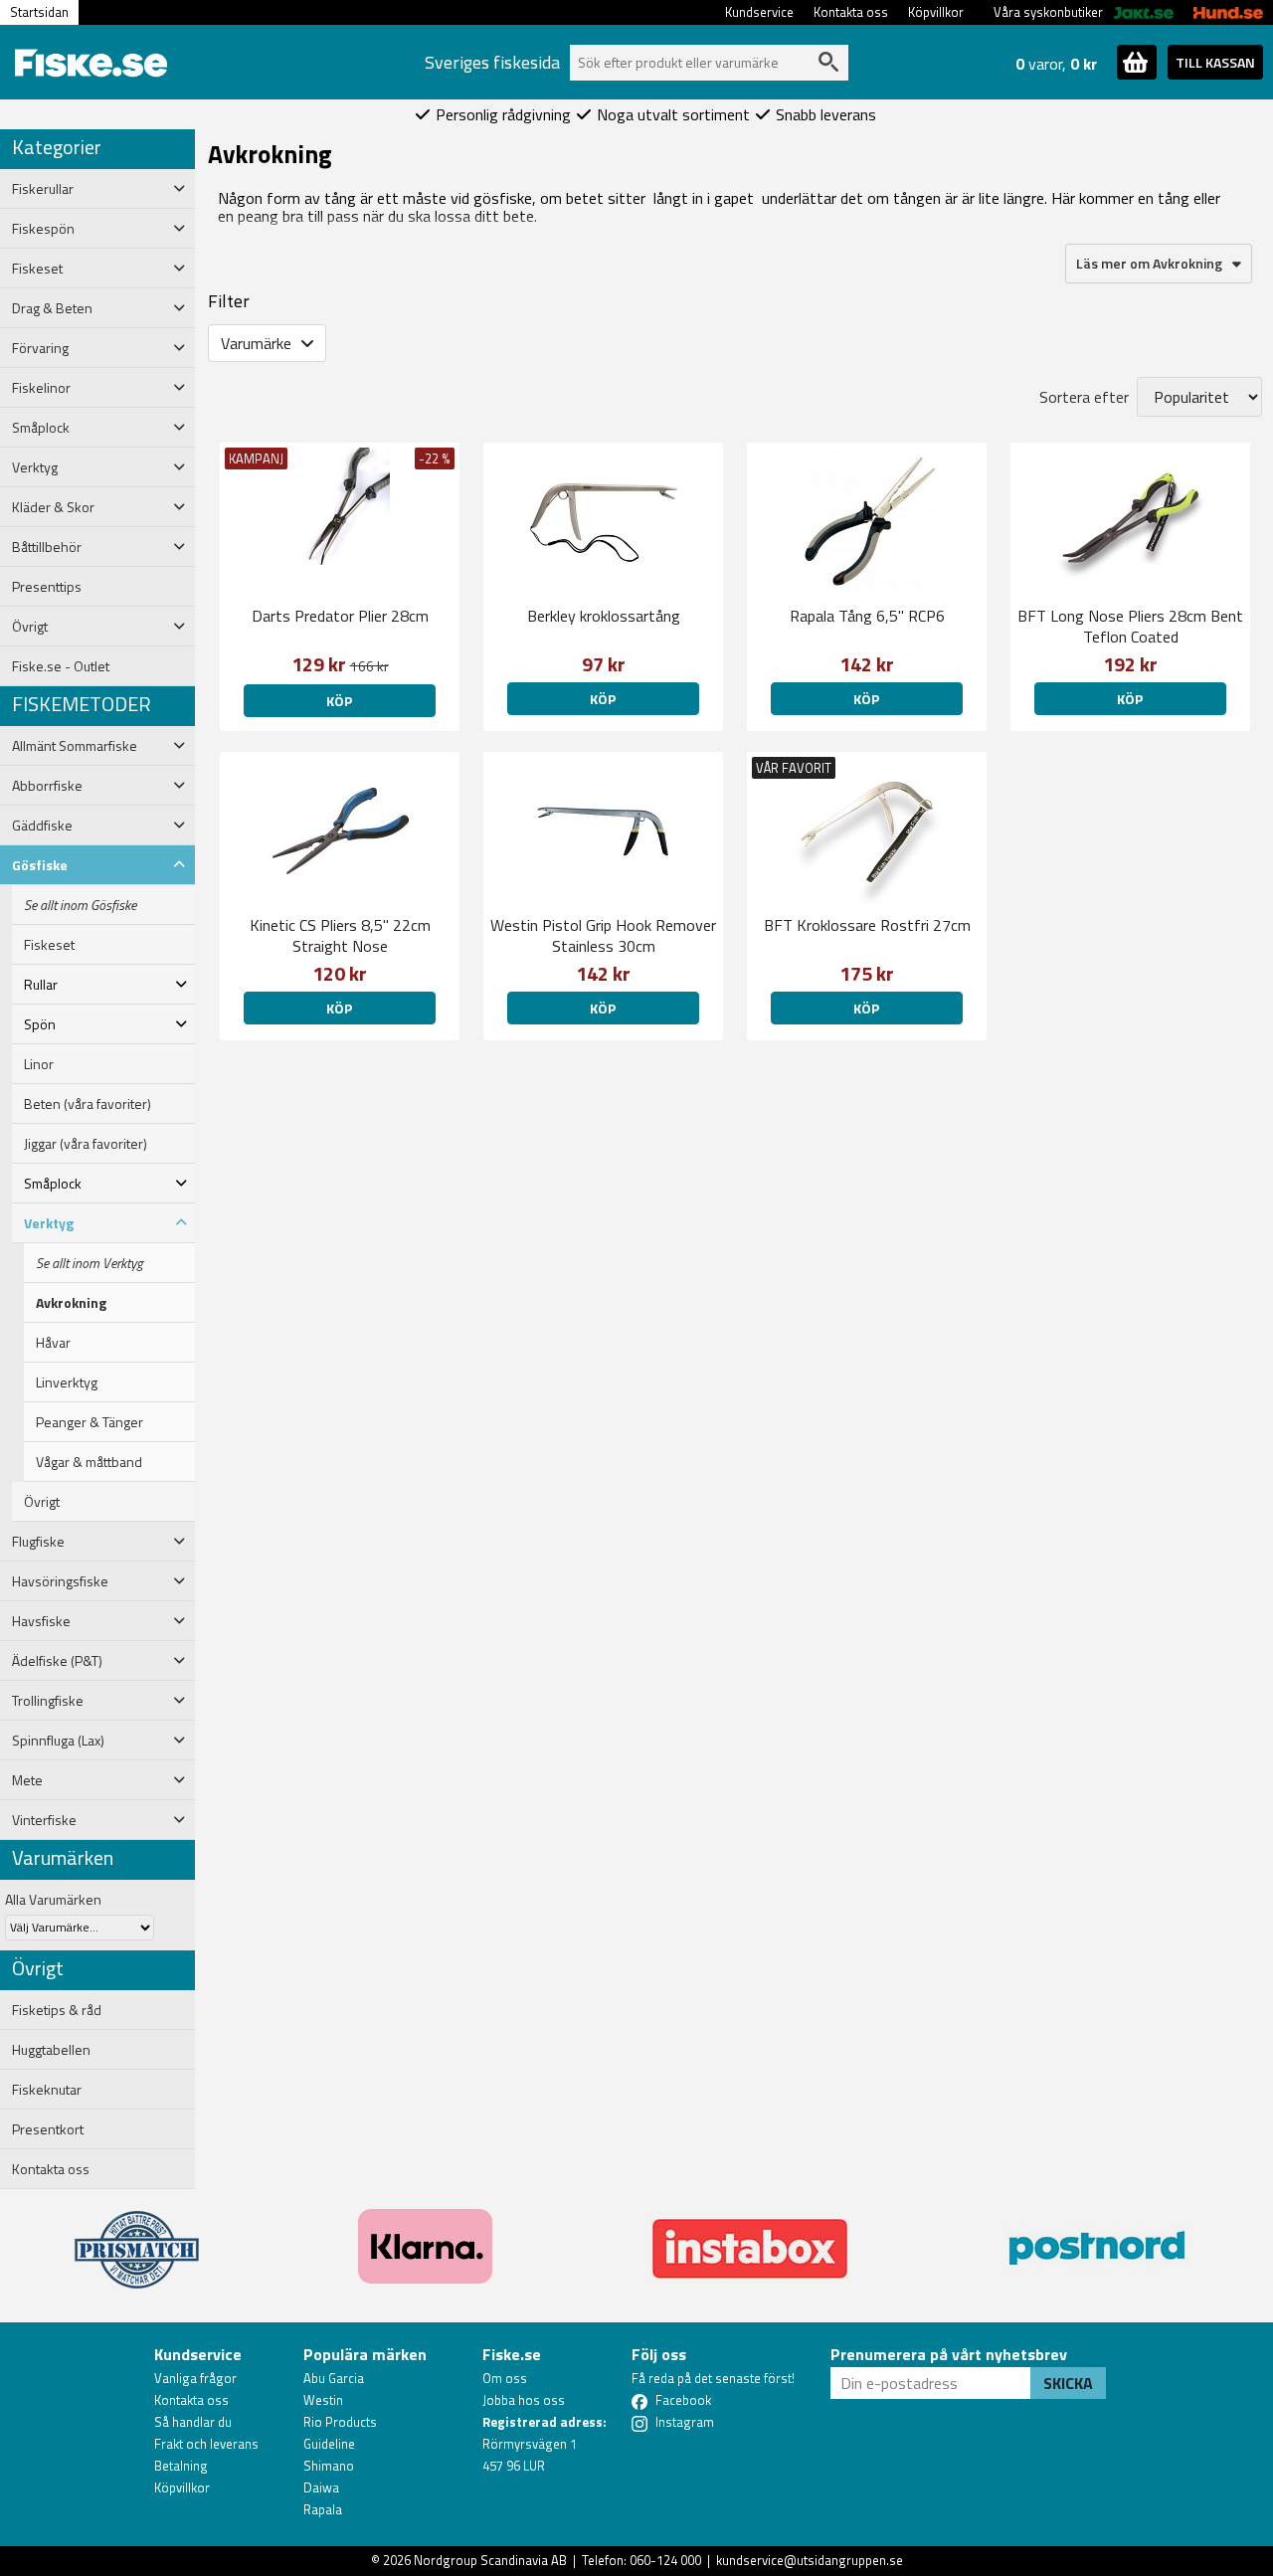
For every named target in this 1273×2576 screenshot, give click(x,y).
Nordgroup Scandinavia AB (490, 2560)
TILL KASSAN (1215, 62)
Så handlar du (193, 2422)
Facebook (683, 2400)
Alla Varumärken (53, 1899)
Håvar (53, 1343)
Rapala (323, 2509)
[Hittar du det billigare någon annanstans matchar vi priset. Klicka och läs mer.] (137, 2238)
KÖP (1130, 699)
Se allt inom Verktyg (90, 1263)
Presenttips (47, 587)
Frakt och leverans (206, 2444)
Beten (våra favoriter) (88, 1104)
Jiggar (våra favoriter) (86, 1144)
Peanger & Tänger (90, 1422)
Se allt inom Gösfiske (80, 905)
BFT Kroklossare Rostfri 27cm (867, 925)
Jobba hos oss (524, 2400)
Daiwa (321, 2487)
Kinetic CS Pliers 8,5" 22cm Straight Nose (340, 935)
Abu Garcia (334, 2378)
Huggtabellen (51, 2050)
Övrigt (42, 1502)
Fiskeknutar (47, 2090)
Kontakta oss (851, 12)
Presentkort (48, 2129)
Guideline (329, 2444)
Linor (39, 1064)
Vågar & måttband (89, 1462)
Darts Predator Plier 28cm (340, 616)
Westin (323, 2400)
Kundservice (759, 12)
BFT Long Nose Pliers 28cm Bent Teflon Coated (1130, 626)
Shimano (329, 2466)
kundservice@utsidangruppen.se (810, 2560)
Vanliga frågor (195, 2378)
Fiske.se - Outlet (61, 666)
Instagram (685, 2422)
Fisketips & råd (57, 2010)
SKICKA (1068, 2383)
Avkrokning (71, 1303)
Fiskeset (49, 945)
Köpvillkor (936, 12)
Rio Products (340, 2422)
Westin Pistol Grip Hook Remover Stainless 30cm (603, 935)
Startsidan (39, 12)
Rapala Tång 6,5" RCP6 (867, 616)
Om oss (505, 2378)
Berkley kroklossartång (604, 616)
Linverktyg (67, 1382)
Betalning (181, 2466)
